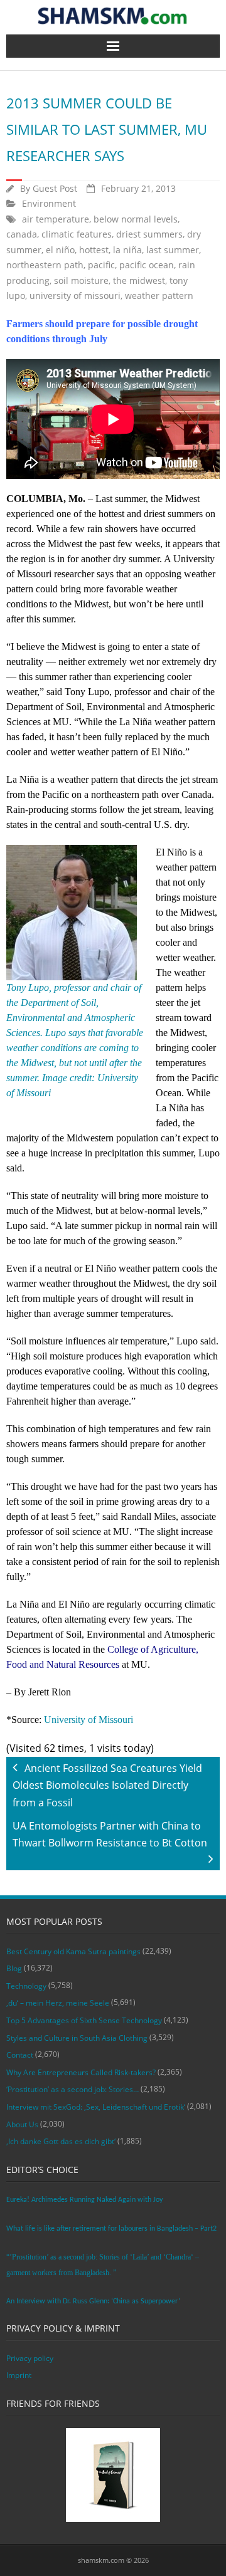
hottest (94, 250)
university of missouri (75, 296)
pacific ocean (147, 265)
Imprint (19, 2375)
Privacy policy (30, 2358)
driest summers (149, 234)
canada (22, 234)
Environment (49, 203)
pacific (101, 265)
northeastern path (45, 265)
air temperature (56, 219)
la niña (127, 250)
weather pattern (159, 296)
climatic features (77, 234)
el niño (60, 250)
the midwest (139, 280)
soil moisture (81, 280)
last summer (173, 250)
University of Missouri (89, 1720)
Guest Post (55, 188)
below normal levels (136, 219)
